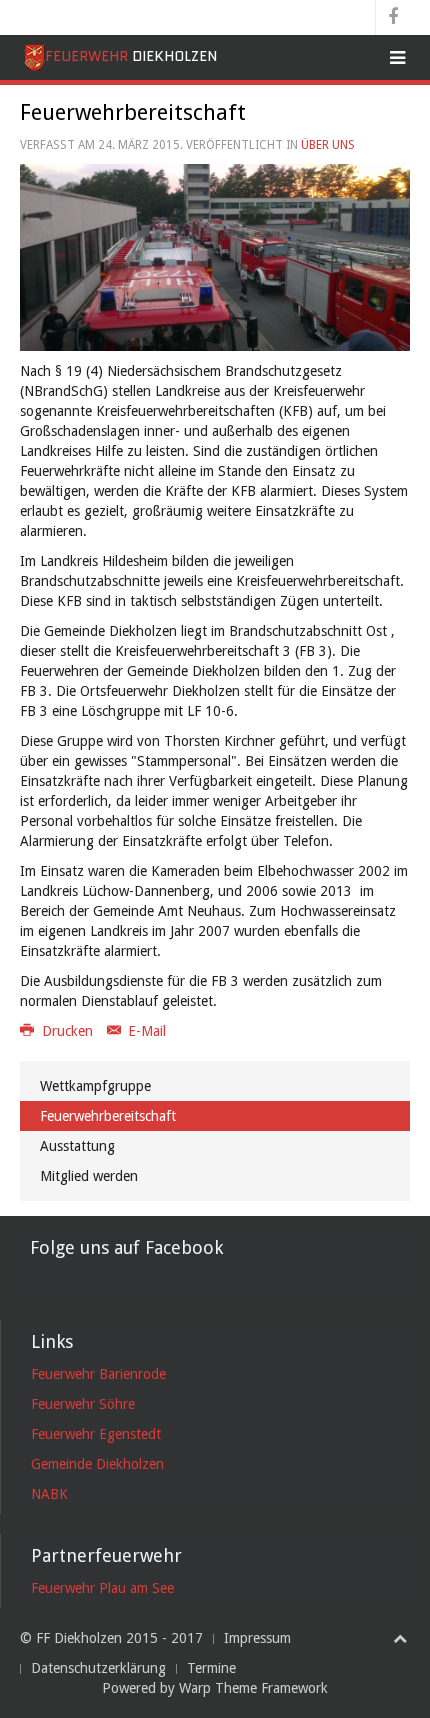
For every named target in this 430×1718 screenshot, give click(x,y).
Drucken (67, 1031)
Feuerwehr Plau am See (102, 1588)
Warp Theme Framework (253, 1688)
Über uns (328, 145)
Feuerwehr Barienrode (98, 1374)
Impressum (257, 1638)
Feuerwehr (131, 56)
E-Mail (145, 1031)
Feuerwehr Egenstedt (96, 1434)
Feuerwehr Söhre (83, 1404)
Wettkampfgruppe (95, 1086)
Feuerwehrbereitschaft (108, 1116)
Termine (211, 1668)
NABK (49, 1494)
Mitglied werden (89, 1176)
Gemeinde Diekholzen (97, 1464)
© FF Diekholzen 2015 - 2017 (111, 1638)
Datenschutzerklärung (98, 1668)
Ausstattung (77, 1146)
